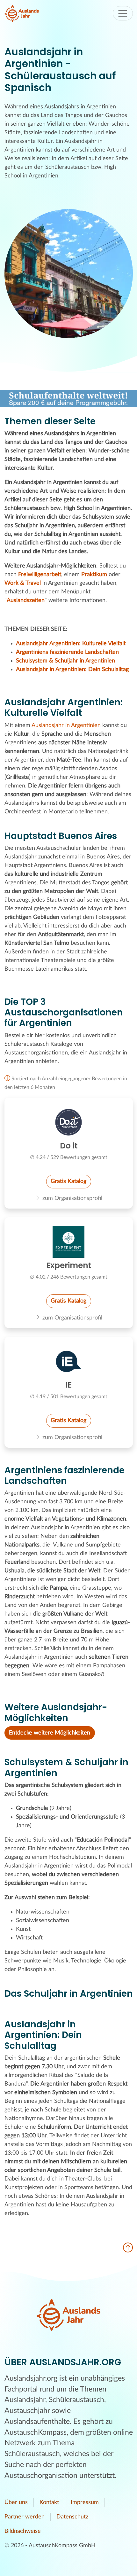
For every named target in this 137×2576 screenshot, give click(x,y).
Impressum (85, 2502)
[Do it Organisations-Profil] (69, 1122)
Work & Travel (23, 583)
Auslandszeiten (26, 600)
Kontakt (49, 2502)
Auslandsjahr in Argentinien (66, 725)
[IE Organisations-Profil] (69, 1361)
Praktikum (94, 575)
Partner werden (25, 2517)
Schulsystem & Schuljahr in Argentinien (65, 661)
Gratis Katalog (68, 1181)
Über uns (16, 2502)
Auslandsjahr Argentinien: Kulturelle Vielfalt (71, 644)
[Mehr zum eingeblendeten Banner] (68, 399)
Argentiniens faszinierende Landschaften (67, 652)
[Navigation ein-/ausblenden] (123, 13)
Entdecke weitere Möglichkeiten (50, 1733)
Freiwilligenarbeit (40, 575)
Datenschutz (72, 2517)
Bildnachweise (23, 2531)
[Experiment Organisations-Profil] (69, 1242)
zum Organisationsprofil (72, 1198)
